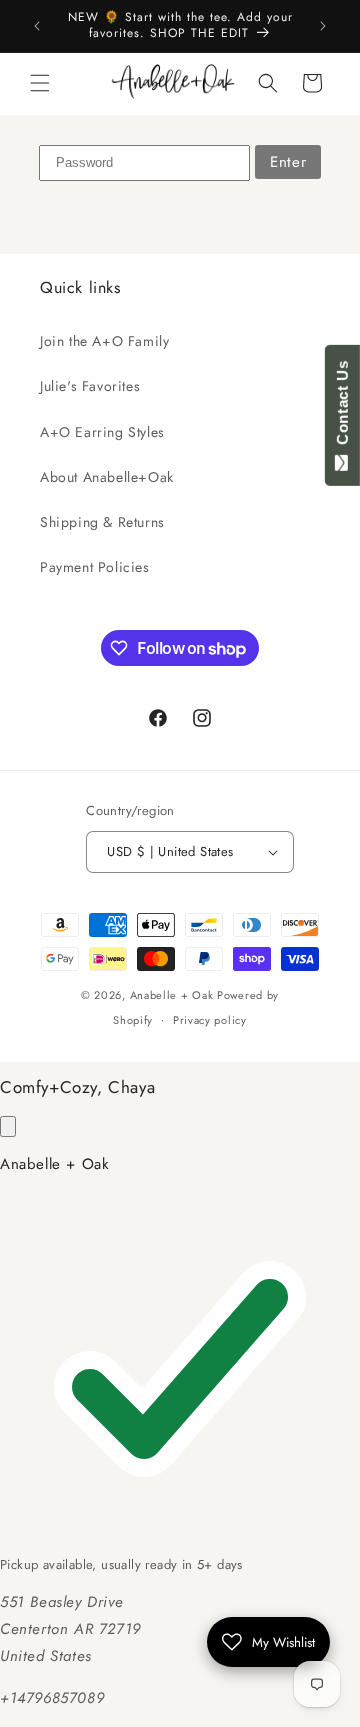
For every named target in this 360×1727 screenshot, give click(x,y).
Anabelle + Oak (172, 995)
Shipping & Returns (102, 522)
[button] (40, 83)
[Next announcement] (323, 26)
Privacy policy (210, 1020)
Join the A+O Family (104, 341)
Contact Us (342, 407)
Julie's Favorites (90, 386)
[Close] (8, 1126)
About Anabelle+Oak (107, 477)
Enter (288, 162)
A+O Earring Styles (102, 432)
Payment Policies (95, 567)
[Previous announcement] (37, 26)
